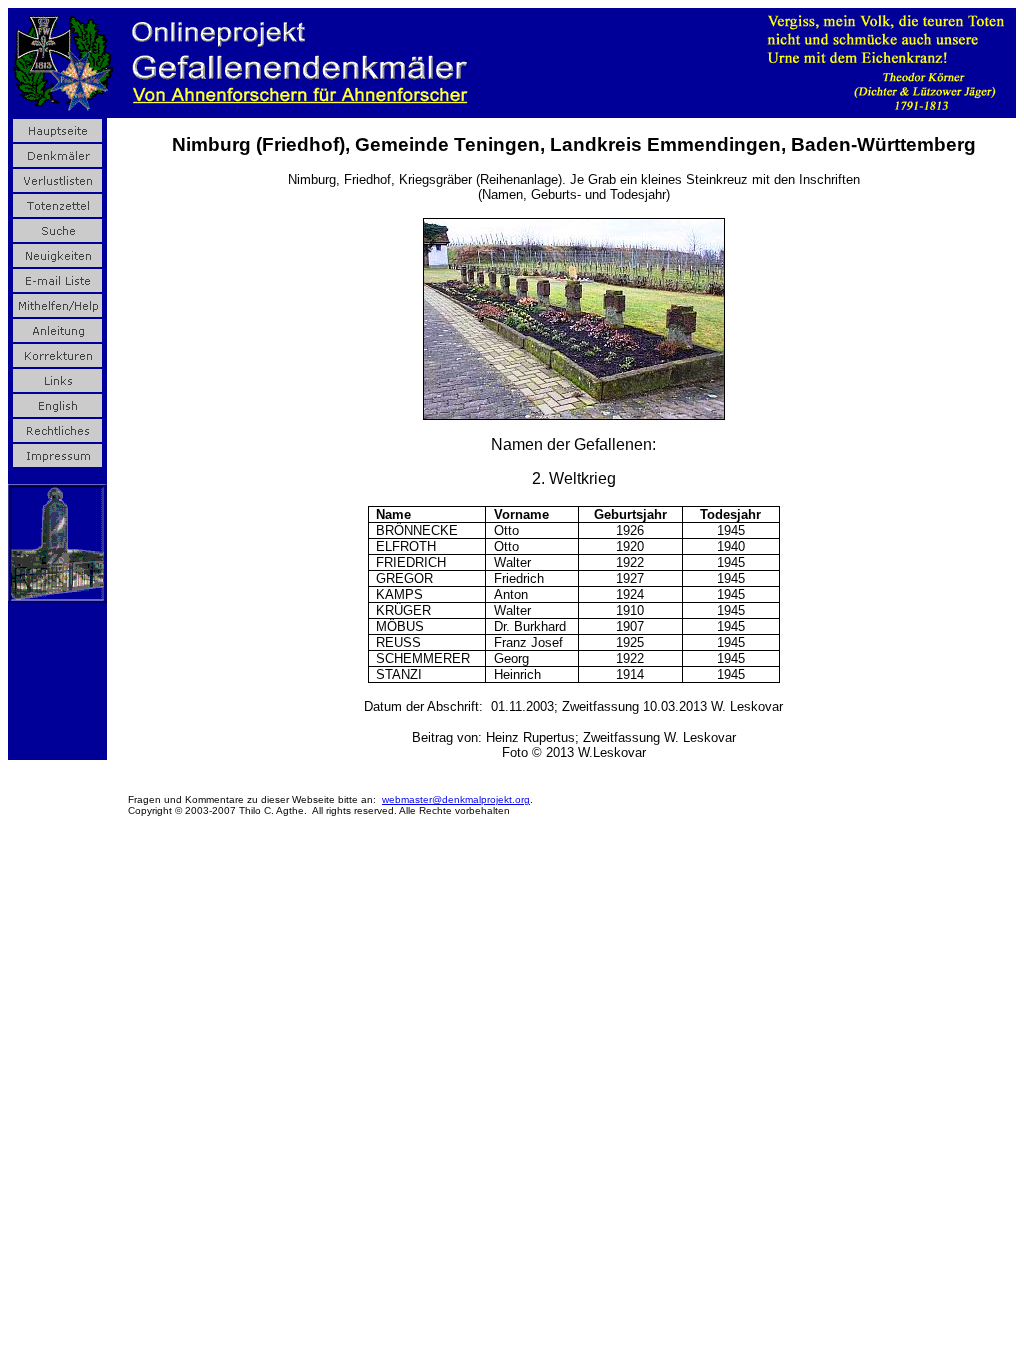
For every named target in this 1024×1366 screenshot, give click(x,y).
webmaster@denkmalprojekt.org (456, 799)
